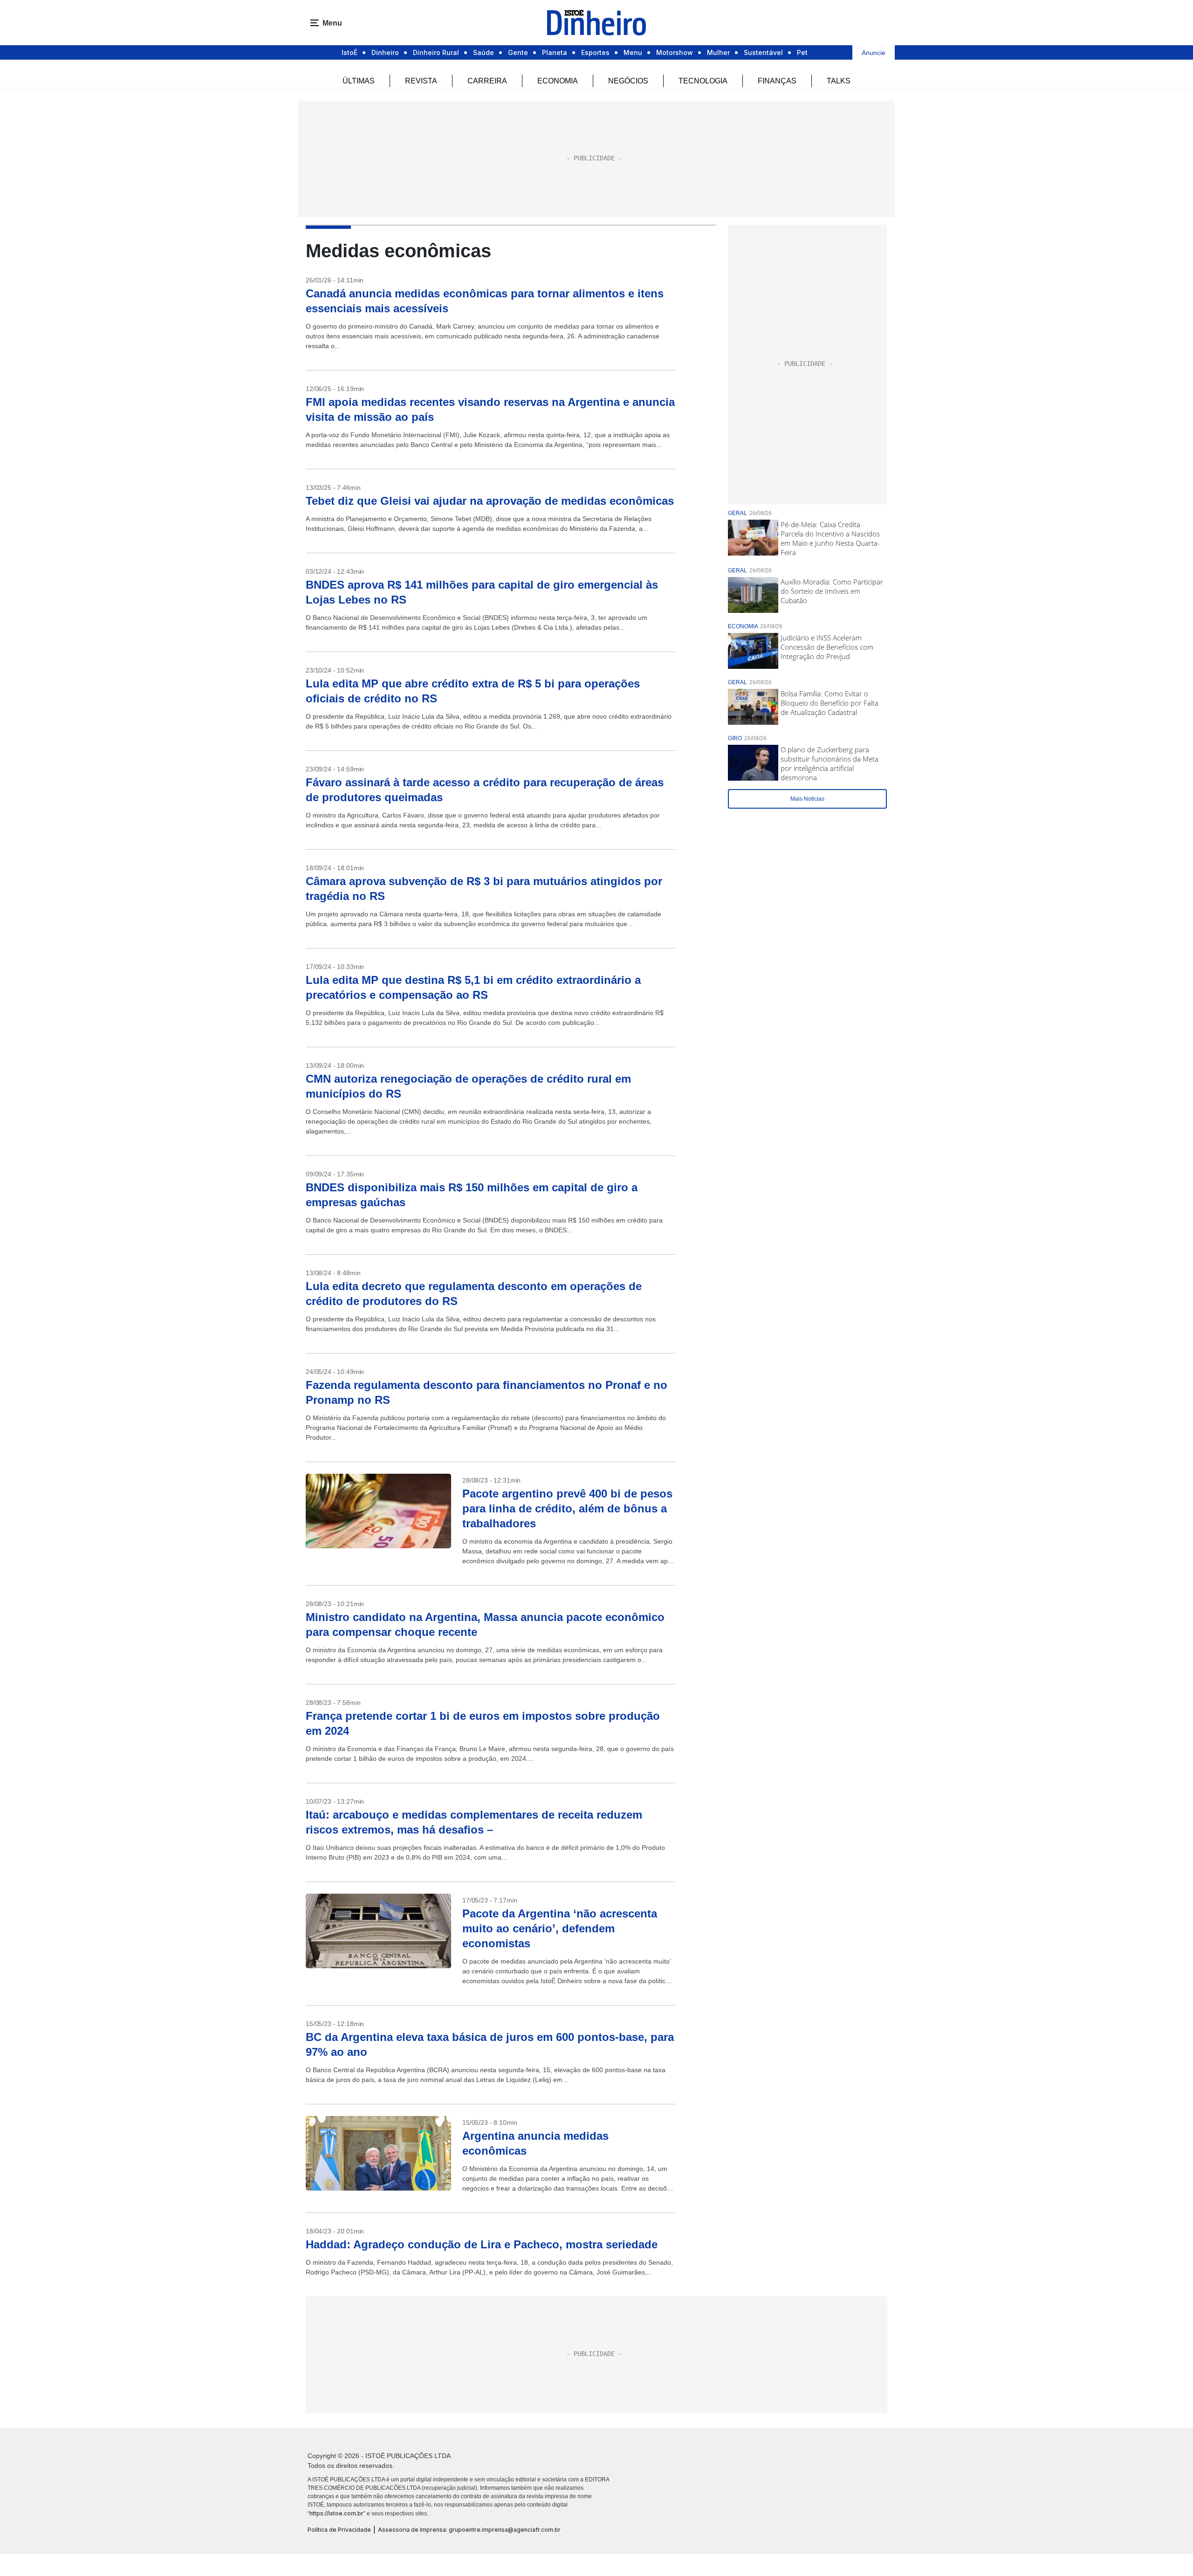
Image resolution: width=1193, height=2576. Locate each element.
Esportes (595, 52)
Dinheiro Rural (436, 52)
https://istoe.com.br (336, 2513)
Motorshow (675, 52)
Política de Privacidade (339, 2530)
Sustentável (763, 52)
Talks (839, 81)
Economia (558, 81)
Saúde (483, 52)
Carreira (487, 81)
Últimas (359, 81)
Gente (518, 52)
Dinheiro (385, 52)
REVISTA (421, 81)
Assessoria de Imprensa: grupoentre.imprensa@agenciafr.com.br (469, 2530)
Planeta (555, 52)
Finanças (777, 81)
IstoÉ (350, 52)
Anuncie (874, 53)
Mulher (718, 52)
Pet (802, 52)
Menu (633, 52)
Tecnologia (703, 81)
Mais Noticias (807, 799)
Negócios (628, 81)
